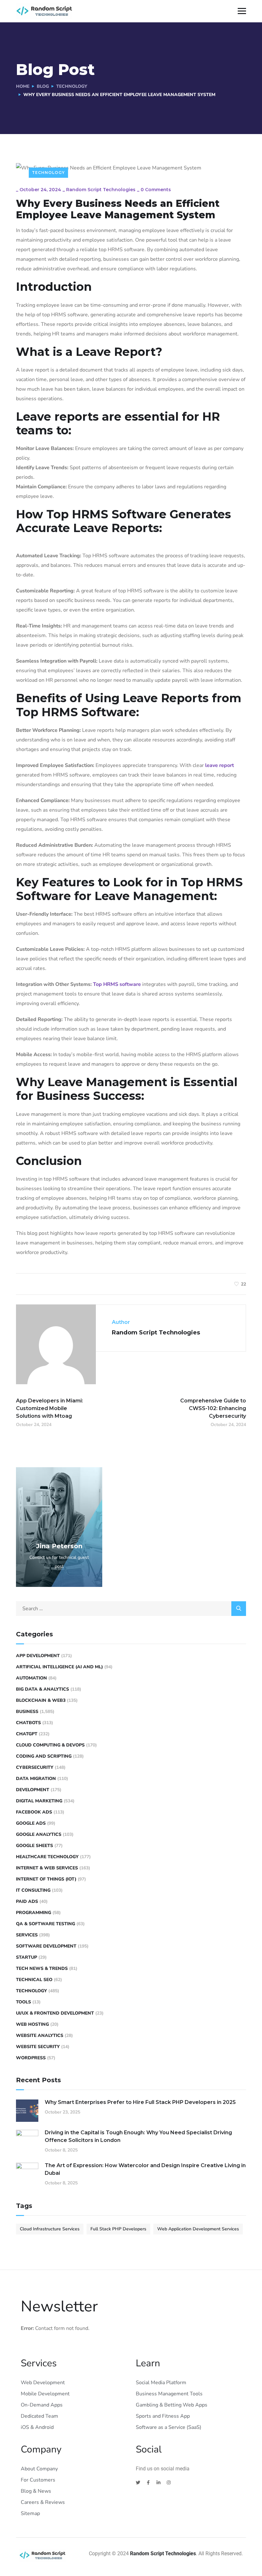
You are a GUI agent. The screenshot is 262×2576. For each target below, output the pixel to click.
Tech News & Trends (42, 1968)
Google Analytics (39, 1834)
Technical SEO (34, 1980)
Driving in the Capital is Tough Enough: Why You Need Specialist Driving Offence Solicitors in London (138, 2136)
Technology (72, 86)
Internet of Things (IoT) (46, 1879)
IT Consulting (33, 1890)
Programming (34, 1913)
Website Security (38, 2047)
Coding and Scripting (44, 1756)
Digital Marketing (39, 1801)
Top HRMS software (118, 984)
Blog (43, 86)
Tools (23, 2002)
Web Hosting (32, 2024)
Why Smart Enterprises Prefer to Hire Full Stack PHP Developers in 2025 (140, 2102)
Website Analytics (40, 2035)
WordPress (31, 2058)
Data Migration (36, 1779)
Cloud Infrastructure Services (50, 2229)
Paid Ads (27, 1901)
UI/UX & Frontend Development (55, 2013)
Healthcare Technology (47, 1857)
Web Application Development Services (198, 2229)
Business (27, 1712)
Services (27, 1935)
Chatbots (28, 1723)
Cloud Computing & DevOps (50, 1745)
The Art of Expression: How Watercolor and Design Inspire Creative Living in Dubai (145, 2169)
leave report (220, 765)
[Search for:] (131, 1609)
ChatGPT (27, 1734)
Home (23, 86)
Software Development (46, 1946)
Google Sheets (35, 1846)
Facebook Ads (34, 1812)
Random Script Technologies (101, 190)
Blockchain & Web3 (41, 1700)
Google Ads (31, 1823)
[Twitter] (138, 2482)
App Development (38, 1656)
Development (33, 1790)
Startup (27, 1957)
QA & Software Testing (46, 1924)
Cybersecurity (35, 1767)
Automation (31, 1678)
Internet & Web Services (47, 1868)
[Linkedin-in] (158, 2482)
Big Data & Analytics (42, 1689)
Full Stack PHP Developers (118, 2229)
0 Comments (156, 190)
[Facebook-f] (148, 2482)
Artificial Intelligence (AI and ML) (59, 1667)
